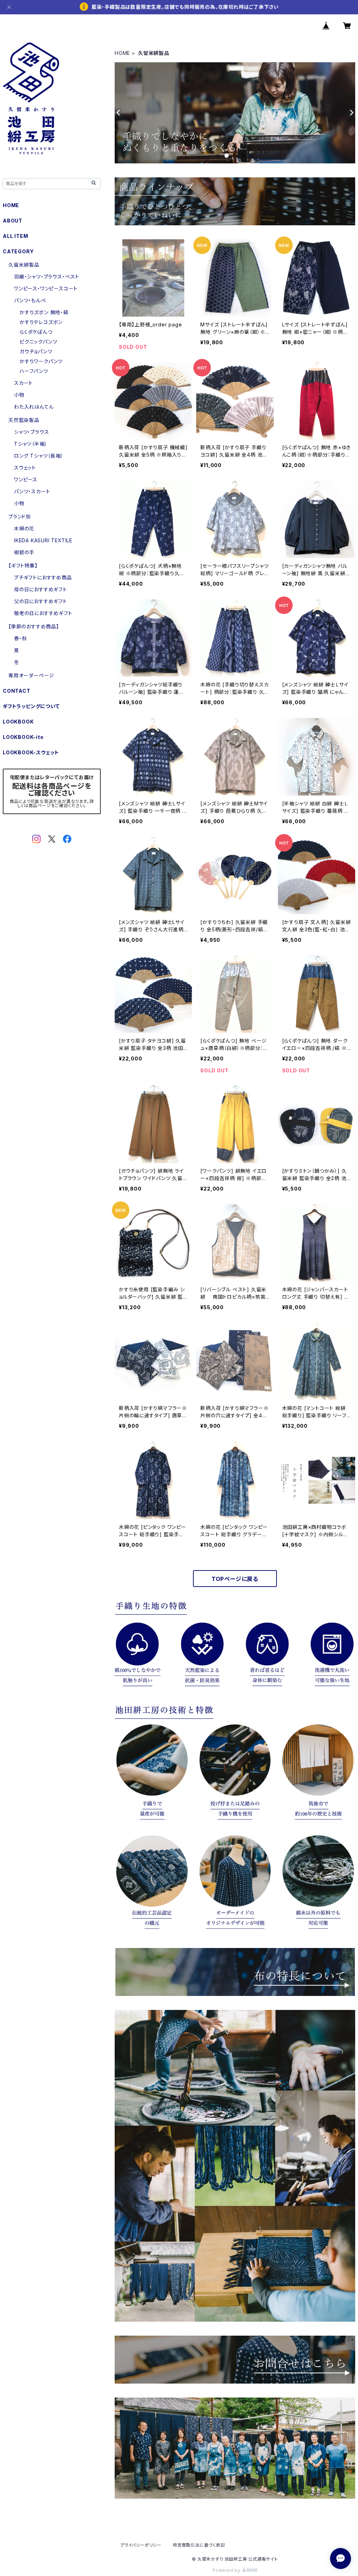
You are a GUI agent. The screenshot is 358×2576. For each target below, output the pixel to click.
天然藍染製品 (24, 420)
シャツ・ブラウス (31, 432)
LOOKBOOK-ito (23, 737)
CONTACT (17, 691)
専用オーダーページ (31, 675)
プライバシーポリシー (141, 2545)
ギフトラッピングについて (31, 706)
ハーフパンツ (34, 371)
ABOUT (13, 221)
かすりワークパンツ (41, 361)
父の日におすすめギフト (41, 601)
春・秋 (20, 638)
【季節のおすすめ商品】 (34, 626)
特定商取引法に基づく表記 (199, 2545)
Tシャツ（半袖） (31, 444)
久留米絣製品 (24, 265)
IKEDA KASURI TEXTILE (43, 540)
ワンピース (26, 479)
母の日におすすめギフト (41, 589)
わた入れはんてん (34, 407)
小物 (19, 395)
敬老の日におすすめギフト (43, 613)
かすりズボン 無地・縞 (44, 312)
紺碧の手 (24, 552)
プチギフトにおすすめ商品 (43, 577)
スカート (23, 383)
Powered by (227, 2570)
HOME (122, 53)
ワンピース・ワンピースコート (46, 288)
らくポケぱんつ (36, 332)
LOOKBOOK (18, 722)
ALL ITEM (15, 236)
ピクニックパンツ (38, 342)
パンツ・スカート (32, 491)
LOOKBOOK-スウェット (31, 752)
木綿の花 (24, 528)
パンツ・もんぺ (30, 300)
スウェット (25, 468)
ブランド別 (20, 517)
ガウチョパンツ (36, 351)
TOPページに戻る (235, 1579)
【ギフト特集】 (23, 566)
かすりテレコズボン (41, 322)
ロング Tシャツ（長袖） (39, 456)
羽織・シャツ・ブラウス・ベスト (47, 277)
